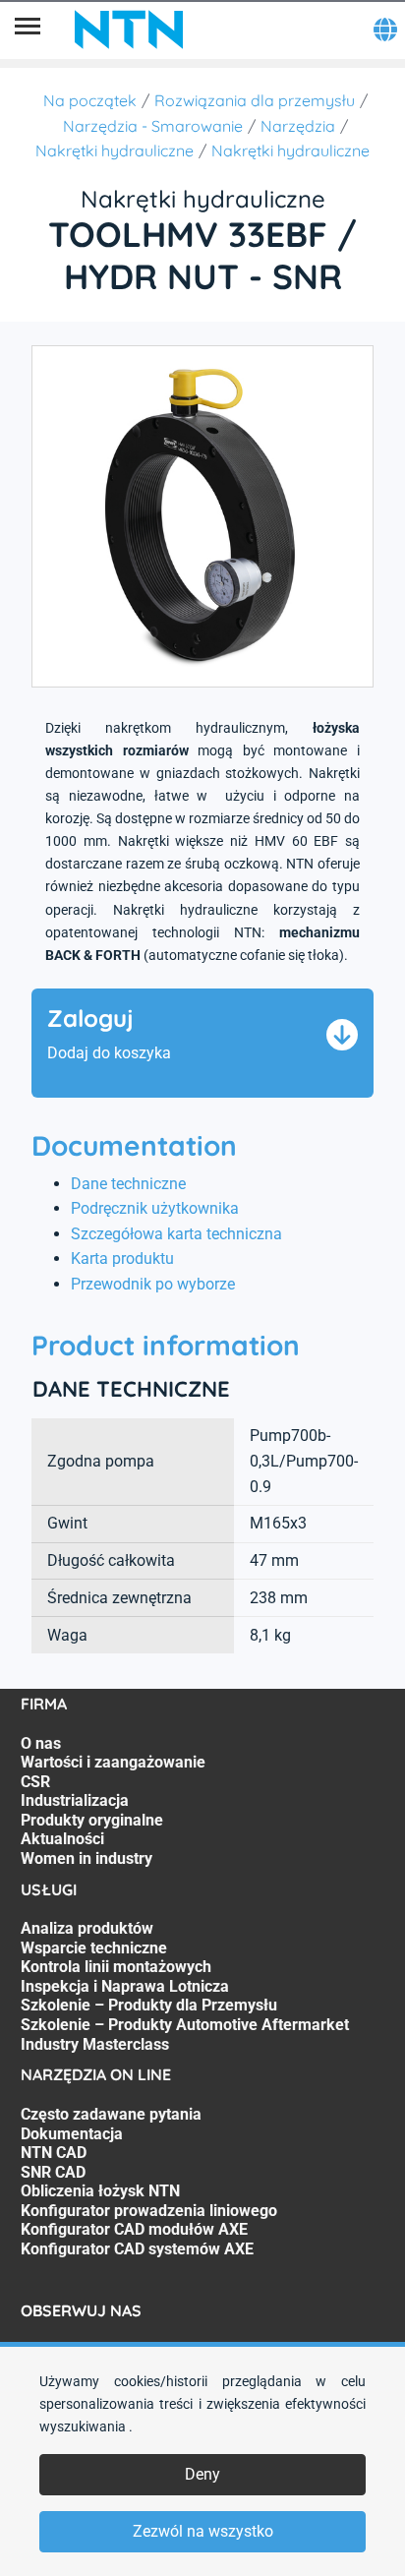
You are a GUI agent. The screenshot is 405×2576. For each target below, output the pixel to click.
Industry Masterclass (95, 2044)
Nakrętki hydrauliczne (115, 150)
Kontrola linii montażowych (116, 1967)
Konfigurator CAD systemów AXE (137, 2249)
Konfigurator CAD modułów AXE (134, 2229)
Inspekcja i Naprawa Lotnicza (125, 1986)
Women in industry (87, 1858)
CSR (35, 1782)
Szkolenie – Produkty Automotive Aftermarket (185, 2025)
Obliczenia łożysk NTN (100, 2191)
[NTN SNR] (129, 30)
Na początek (90, 100)
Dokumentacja (72, 2134)
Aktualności (62, 1839)
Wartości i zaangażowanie (113, 1762)
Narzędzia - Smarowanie (153, 126)
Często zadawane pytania (111, 2114)
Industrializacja (75, 1800)
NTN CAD (54, 2153)
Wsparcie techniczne (94, 1948)
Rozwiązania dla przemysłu (255, 100)
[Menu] (28, 30)
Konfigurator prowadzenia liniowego (149, 2211)
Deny (202, 2474)
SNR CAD (53, 2172)
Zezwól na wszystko (203, 2531)
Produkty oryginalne (92, 1820)
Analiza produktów (87, 1928)
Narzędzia (298, 126)
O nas (41, 1743)
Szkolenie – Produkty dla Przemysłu (149, 2005)
